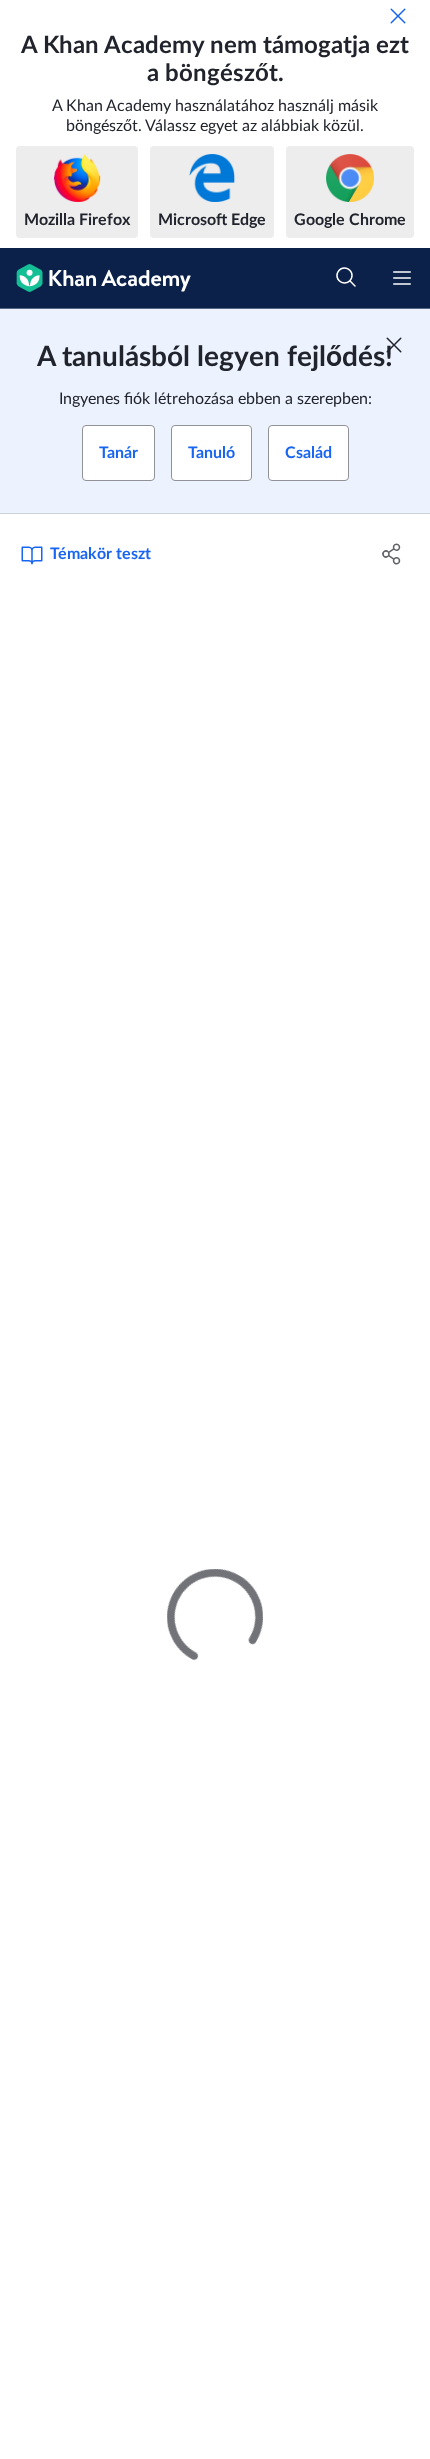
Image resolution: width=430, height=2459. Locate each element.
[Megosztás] (392, 554)
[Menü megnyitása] (402, 278)
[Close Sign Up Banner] (394, 345)
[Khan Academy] (95, 278)
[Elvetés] (398, 16)
